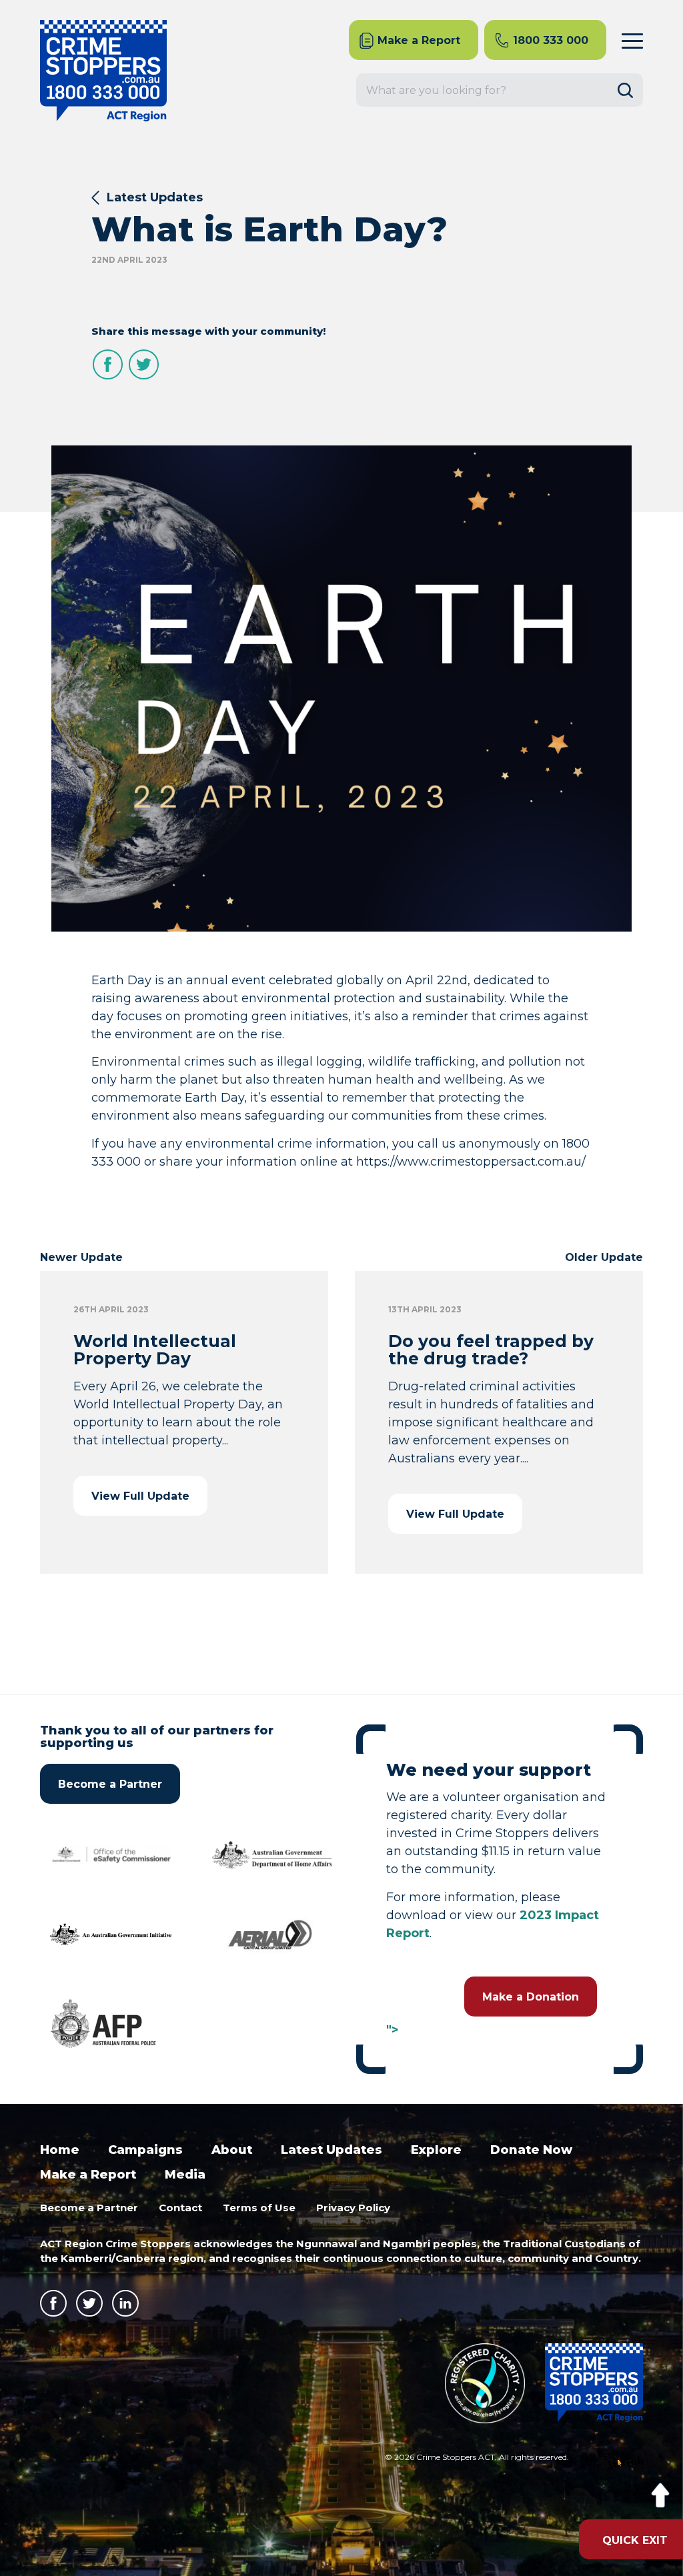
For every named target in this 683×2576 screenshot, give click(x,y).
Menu (632, 40)
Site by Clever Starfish (615, 2461)
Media (185, 2175)
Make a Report (88, 2175)
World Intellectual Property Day (155, 1350)
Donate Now (531, 2150)
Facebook (108, 364)
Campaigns (145, 2150)
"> (393, 2030)
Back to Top (660, 2496)
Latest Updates (155, 197)
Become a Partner (110, 1784)
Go (630, 90)
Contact (180, 2208)
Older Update (604, 1257)
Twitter (144, 364)
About (232, 2150)
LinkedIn (125, 2303)
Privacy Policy (353, 2208)
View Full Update (140, 1496)
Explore (436, 2150)
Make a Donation (531, 1997)
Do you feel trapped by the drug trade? (491, 1350)
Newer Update (81, 1257)
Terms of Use (259, 2208)
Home (60, 2150)
